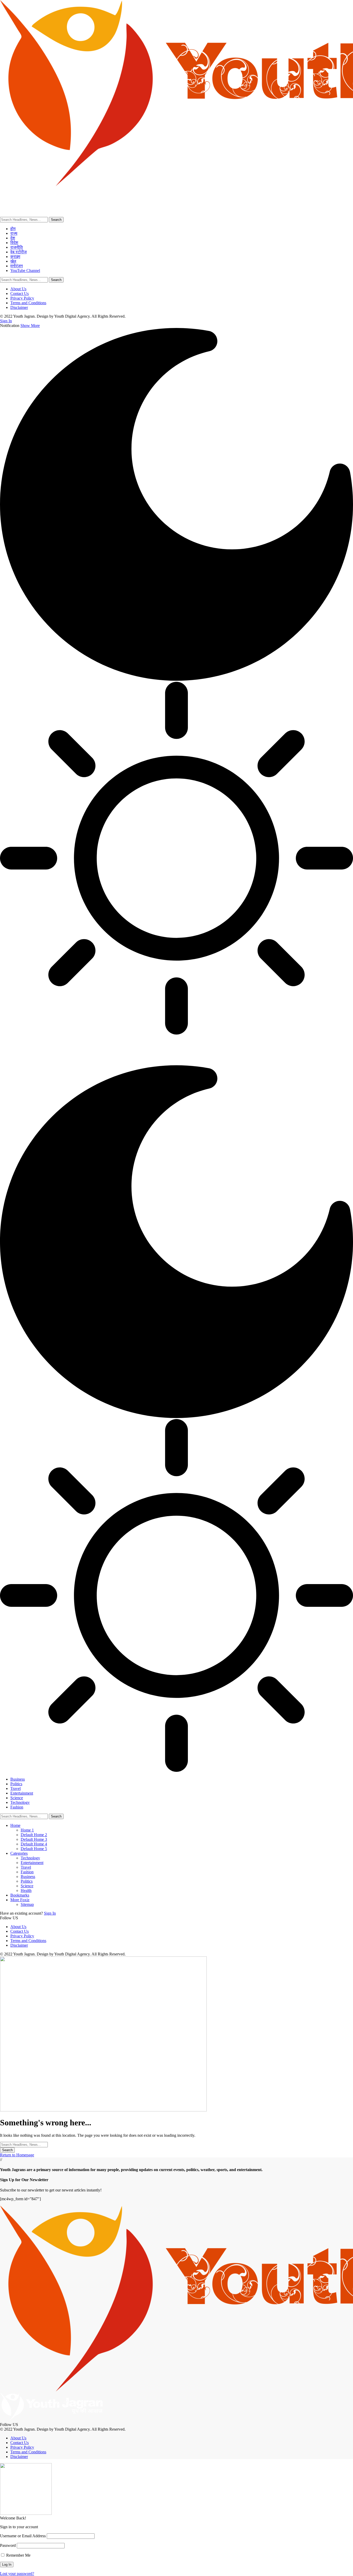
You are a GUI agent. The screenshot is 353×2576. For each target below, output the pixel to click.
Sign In (50, 1913)
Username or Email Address (23, 2536)
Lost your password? (17, 2574)
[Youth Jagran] (103, 1063)
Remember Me (18, 2555)
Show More (30, 326)
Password (8, 2545)
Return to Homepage (17, 2155)
